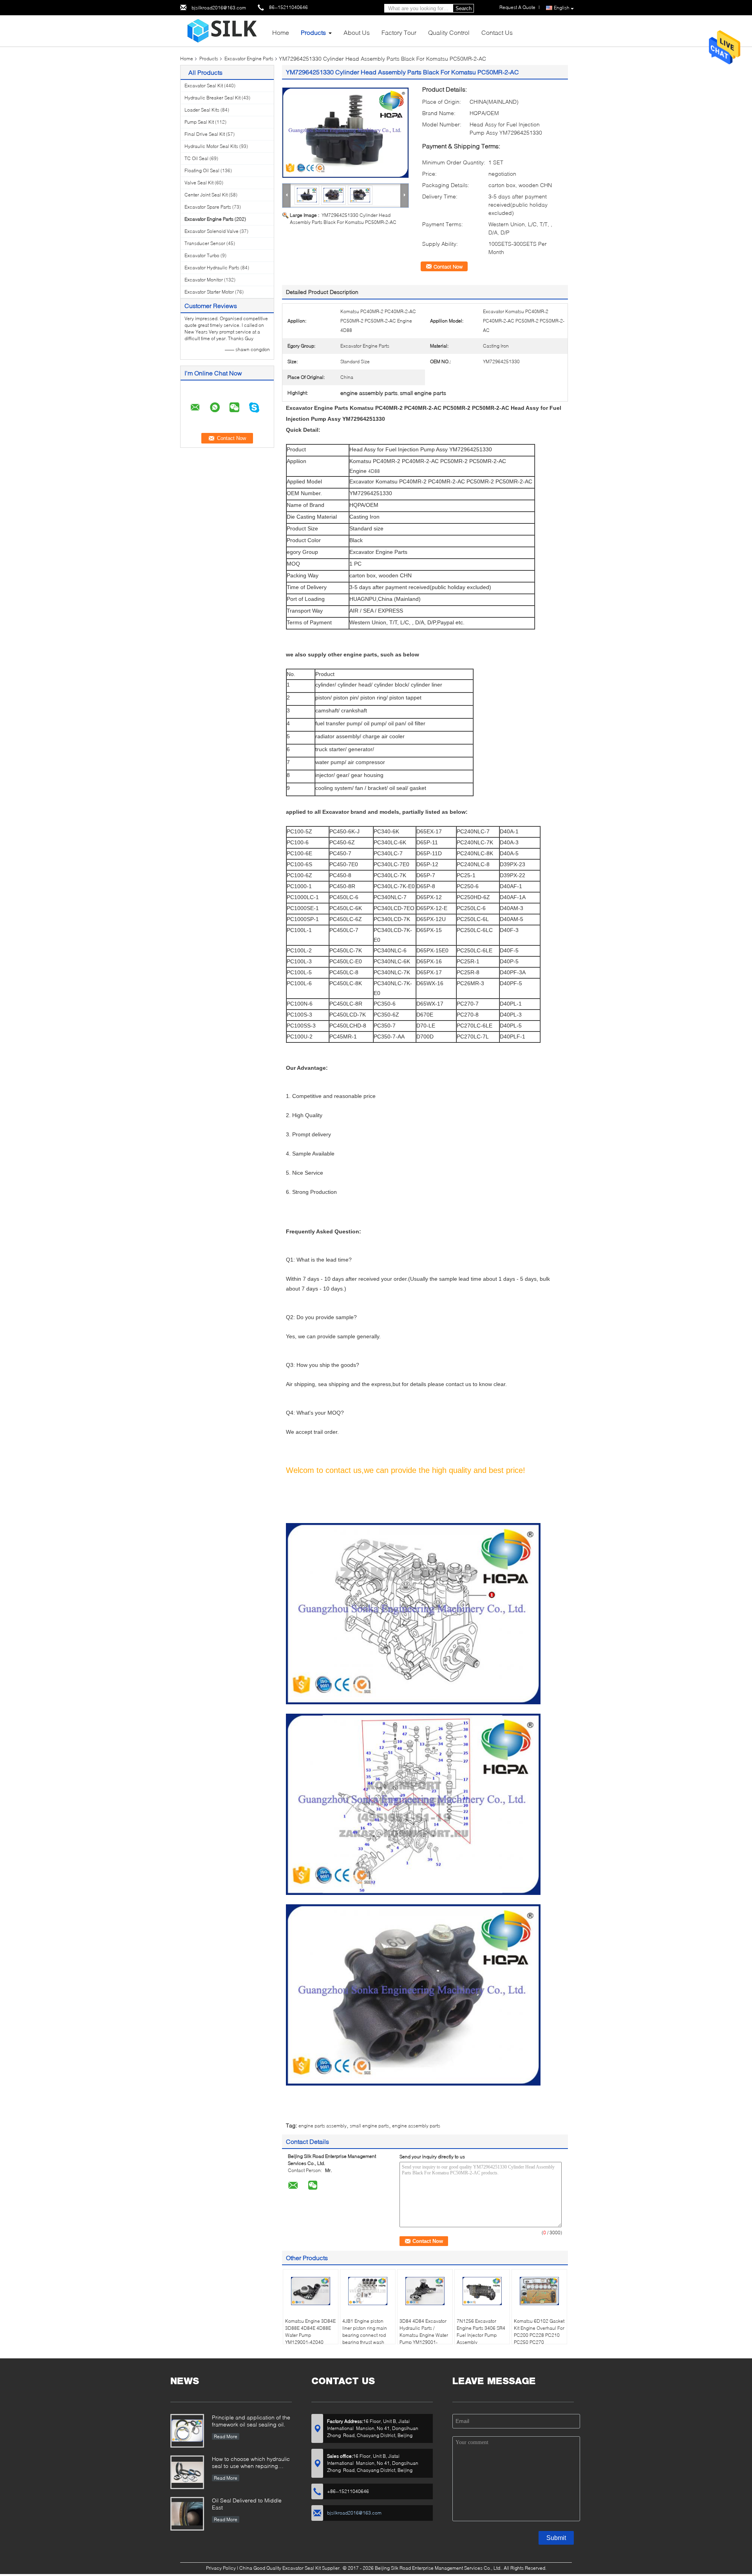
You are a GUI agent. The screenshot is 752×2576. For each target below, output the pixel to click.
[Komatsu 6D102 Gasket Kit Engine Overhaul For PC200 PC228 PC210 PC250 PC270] (539, 2291)
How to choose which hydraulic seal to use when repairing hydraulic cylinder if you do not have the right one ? (251, 2463)
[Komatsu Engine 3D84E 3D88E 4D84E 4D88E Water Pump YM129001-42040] (311, 2291)
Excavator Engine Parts (249, 59)
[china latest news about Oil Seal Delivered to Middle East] (187, 2514)
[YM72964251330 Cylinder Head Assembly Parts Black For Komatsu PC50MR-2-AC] (345, 133)
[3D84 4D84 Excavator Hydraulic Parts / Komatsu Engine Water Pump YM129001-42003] (425, 2291)
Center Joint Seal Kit (206, 195)
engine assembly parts (416, 2126)
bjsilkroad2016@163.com (219, 8)
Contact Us (497, 32)
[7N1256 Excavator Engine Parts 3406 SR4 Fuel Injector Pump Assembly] (482, 2291)
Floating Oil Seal (202, 170)
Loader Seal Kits (202, 110)
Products (313, 32)
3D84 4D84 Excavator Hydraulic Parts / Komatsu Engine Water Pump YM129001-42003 (424, 2335)
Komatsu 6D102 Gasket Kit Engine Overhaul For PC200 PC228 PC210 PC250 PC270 (539, 2332)
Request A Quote (517, 7)
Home (281, 32)
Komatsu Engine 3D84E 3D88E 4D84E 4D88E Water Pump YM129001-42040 (310, 2332)
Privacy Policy (221, 2568)
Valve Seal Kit (199, 183)
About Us (357, 32)
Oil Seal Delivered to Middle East (247, 2504)
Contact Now (448, 267)
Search (464, 8)
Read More (226, 2436)
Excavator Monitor (204, 280)
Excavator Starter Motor (209, 292)
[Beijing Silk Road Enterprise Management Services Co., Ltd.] (223, 30)
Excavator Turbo (202, 255)
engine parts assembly (323, 2126)
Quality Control (449, 32)
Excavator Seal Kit (204, 86)
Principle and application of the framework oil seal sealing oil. (251, 2421)
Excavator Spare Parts (208, 207)
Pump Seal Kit (199, 122)
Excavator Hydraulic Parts (212, 268)
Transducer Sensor (205, 243)
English (562, 8)
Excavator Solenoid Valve (211, 231)
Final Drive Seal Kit (205, 134)
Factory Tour (399, 32)
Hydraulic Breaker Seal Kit (212, 98)
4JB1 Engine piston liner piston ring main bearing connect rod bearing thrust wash (365, 2332)
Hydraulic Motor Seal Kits (211, 146)
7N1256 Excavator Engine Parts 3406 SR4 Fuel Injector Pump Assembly (481, 2332)
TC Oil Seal (196, 158)
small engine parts (369, 2126)
